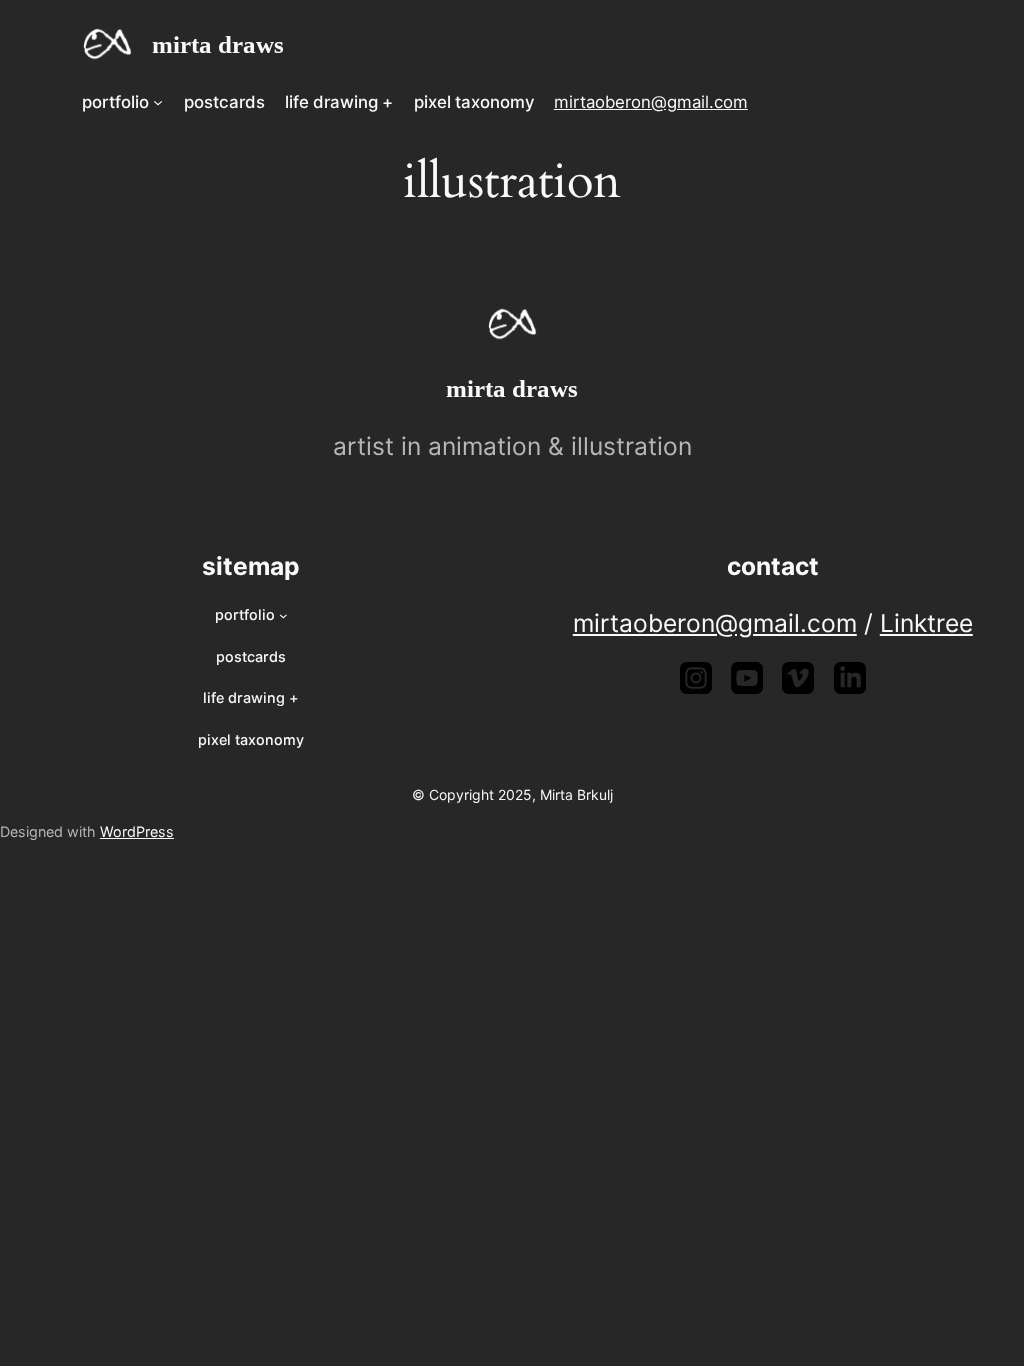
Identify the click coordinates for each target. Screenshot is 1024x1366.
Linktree (926, 623)
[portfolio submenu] (158, 102)
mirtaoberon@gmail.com (651, 102)
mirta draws (218, 44)
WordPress (137, 831)
